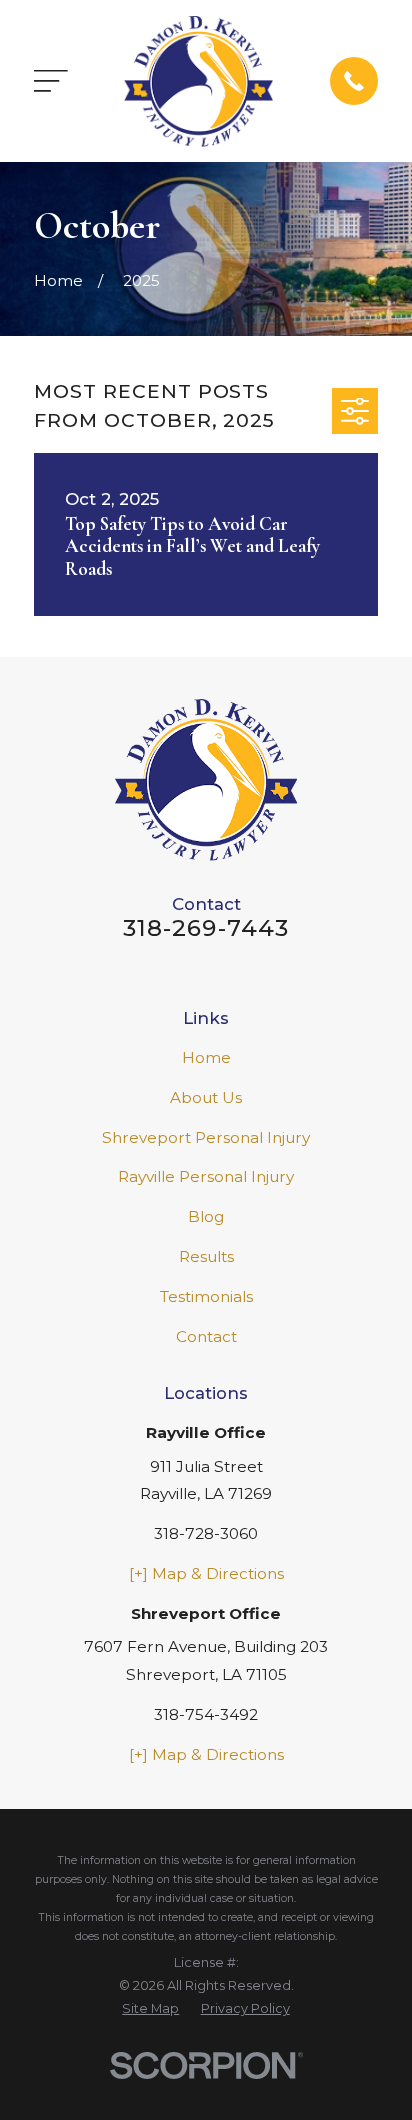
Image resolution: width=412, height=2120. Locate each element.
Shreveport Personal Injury (206, 1137)
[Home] (198, 81)
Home (206, 1057)
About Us (206, 1097)
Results (206, 1256)
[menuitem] (150, 2009)
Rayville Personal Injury (206, 1176)
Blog (206, 1216)
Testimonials (206, 1296)
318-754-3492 (206, 1714)
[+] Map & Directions (206, 1573)
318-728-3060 (206, 1533)
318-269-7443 (206, 928)
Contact (206, 1336)
